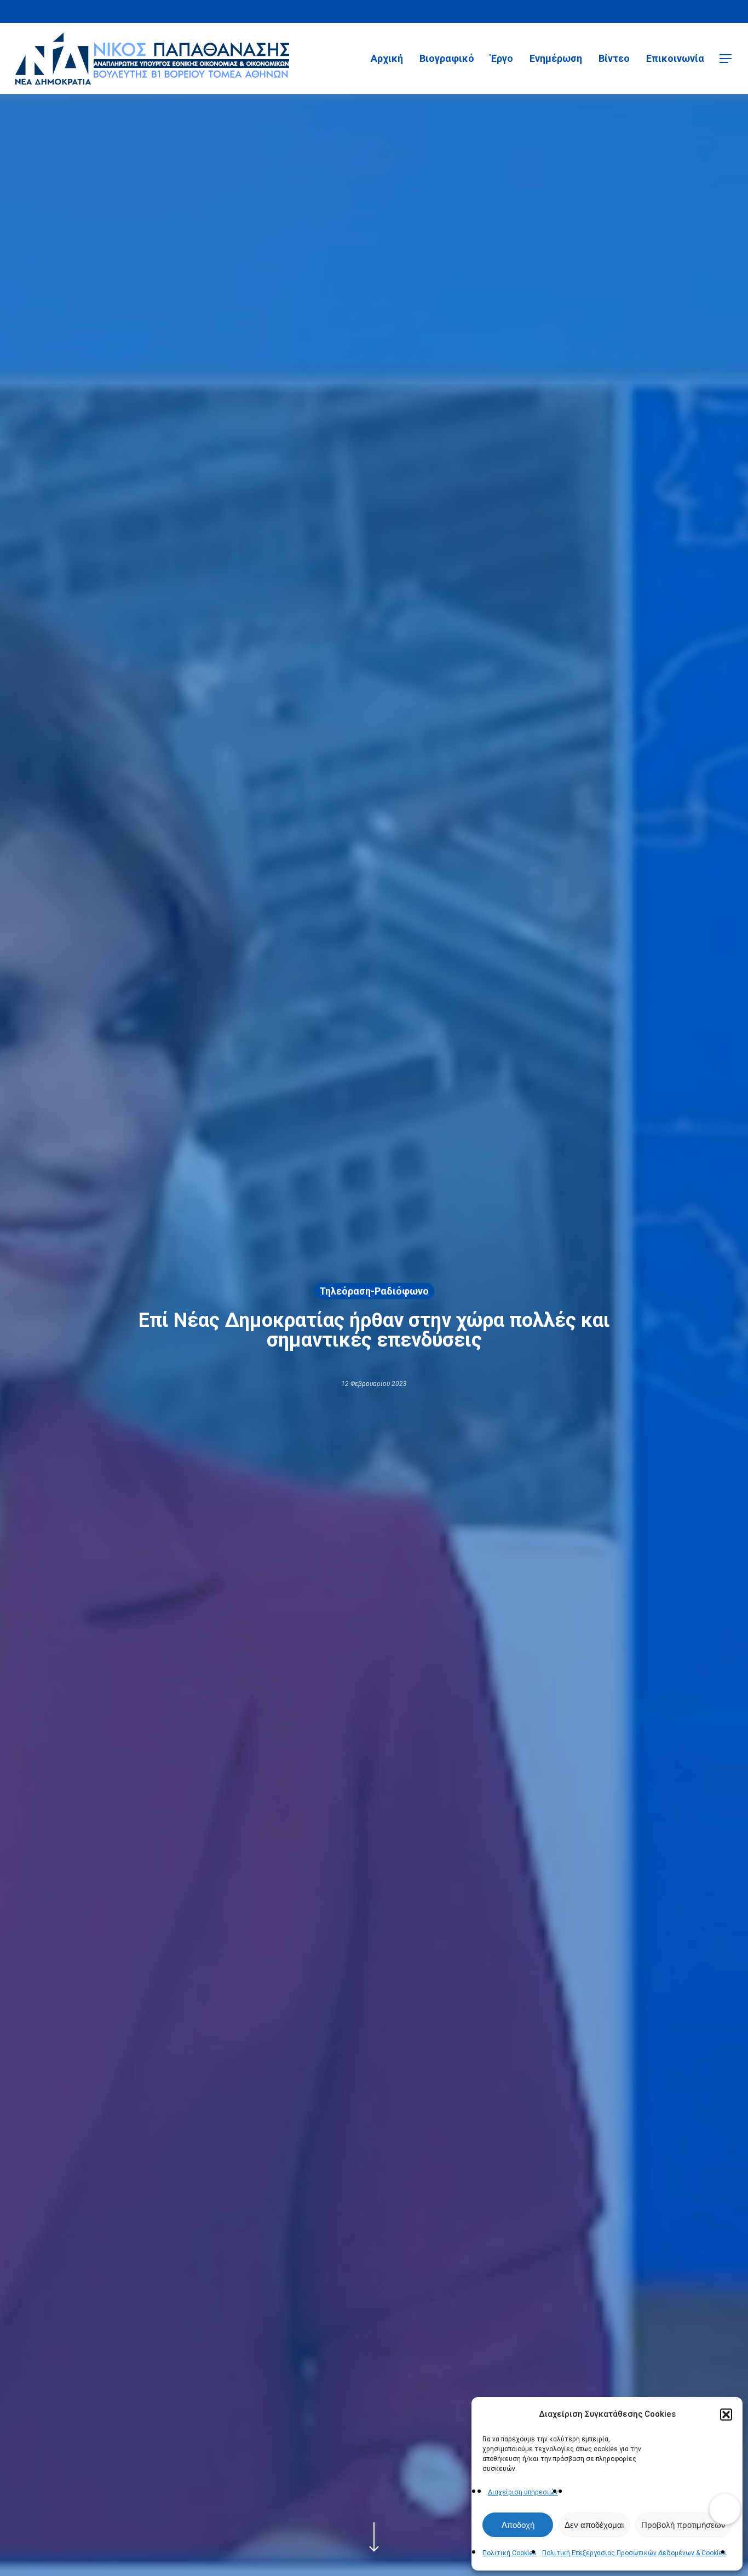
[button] (726, 2415)
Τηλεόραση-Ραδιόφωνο (374, 1290)
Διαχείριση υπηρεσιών (523, 2492)
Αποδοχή (518, 2525)
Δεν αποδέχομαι (594, 2525)
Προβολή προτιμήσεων (683, 2525)
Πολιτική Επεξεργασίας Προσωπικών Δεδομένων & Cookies (634, 2553)
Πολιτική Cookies (510, 2553)
